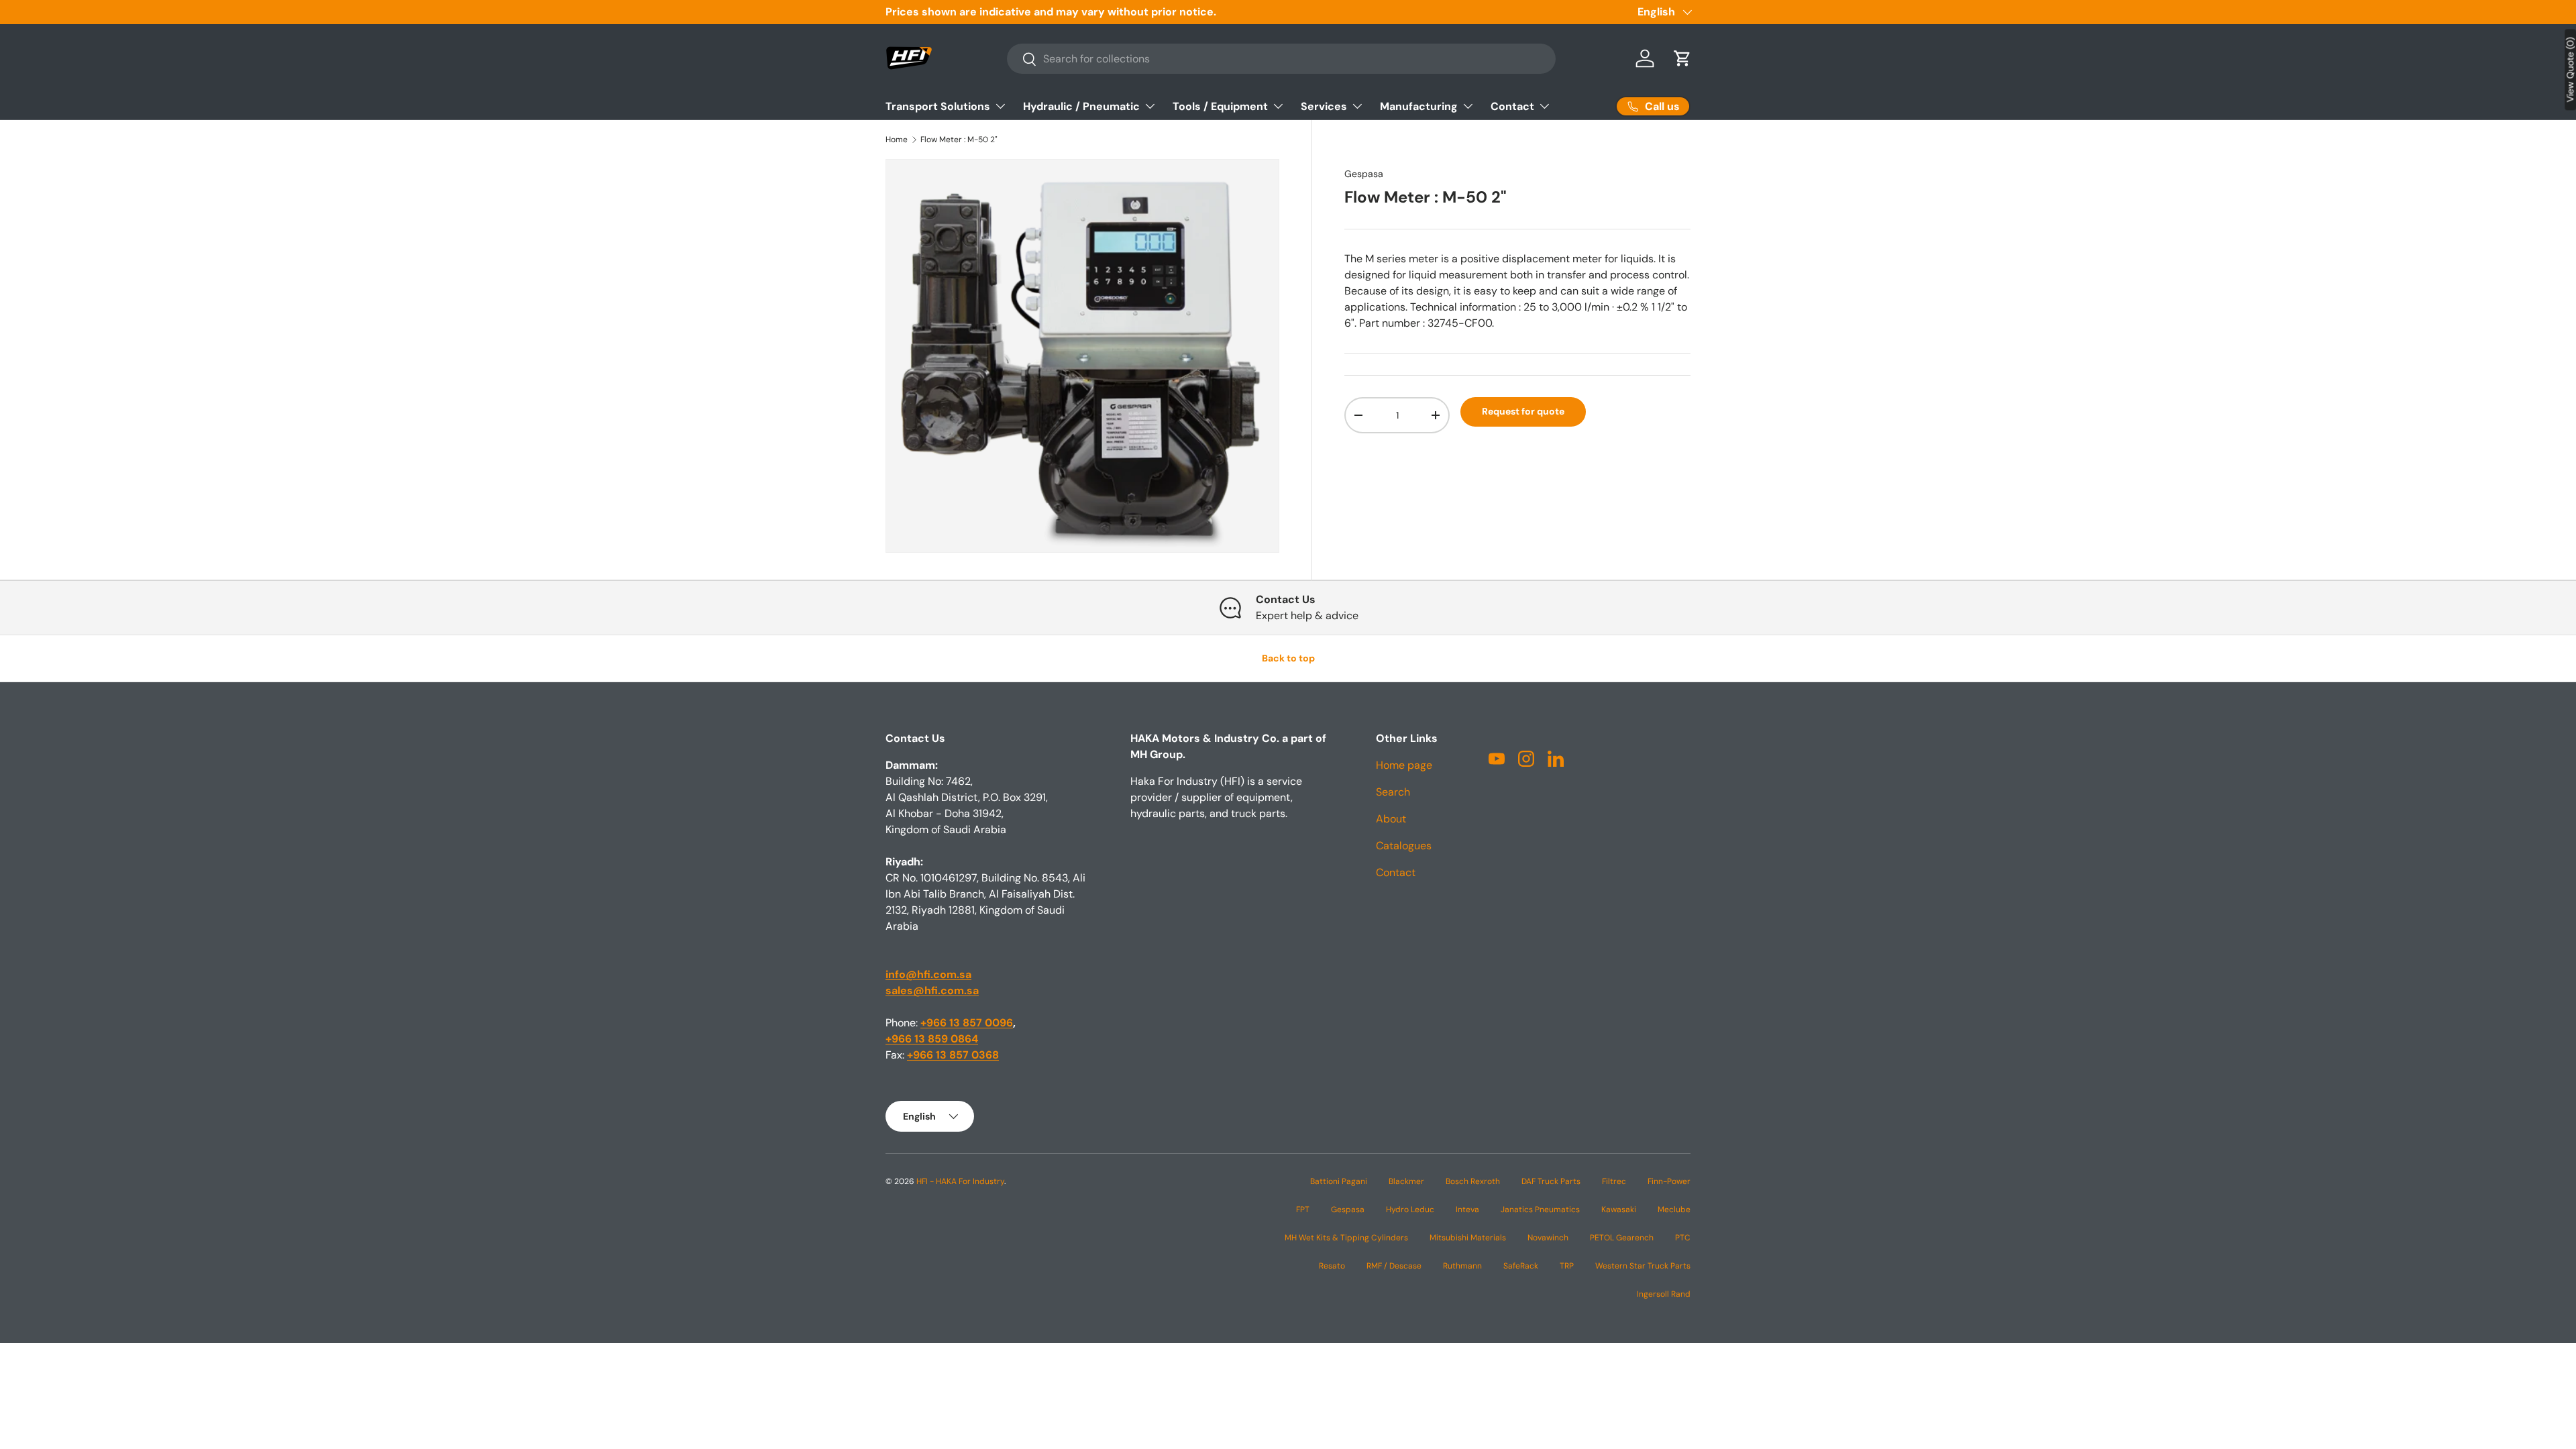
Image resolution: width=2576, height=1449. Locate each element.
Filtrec (1614, 1181)
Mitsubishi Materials (1468, 1238)
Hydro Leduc (1410, 1210)
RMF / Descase (1394, 1266)
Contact (1512, 106)
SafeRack (1521, 1266)
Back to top (1288, 658)
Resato (1332, 1266)
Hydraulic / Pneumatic (1081, 106)
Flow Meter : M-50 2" (959, 140)
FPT (1303, 1210)
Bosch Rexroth (1473, 1181)
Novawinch (1548, 1238)
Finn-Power (1669, 1181)
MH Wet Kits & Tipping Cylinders (1346, 1238)
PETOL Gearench (1622, 1238)
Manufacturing (1419, 106)
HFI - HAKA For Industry (960, 1181)
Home (897, 140)
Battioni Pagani (1339, 1181)
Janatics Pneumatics (1540, 1210)
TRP (1567, 1266)
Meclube (1674, 1210)
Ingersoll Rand (1664, 1294)
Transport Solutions (938, 106)
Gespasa (1364, 174)
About (1391, 819)
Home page (1404, 765)
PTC (1683, 1238)
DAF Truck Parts (1551, 1181)
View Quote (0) (2570, 69)
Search (1393, 792)
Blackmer (1406, 1181)
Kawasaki (1619, 1210)
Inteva (1467, 1210)
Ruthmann (1462, 1266)
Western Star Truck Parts (1643, 1266)
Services (1324, 106)
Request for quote (1523, 411)
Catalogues (1404, 846)
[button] (1682, 58)
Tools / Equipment (1220, 106)
